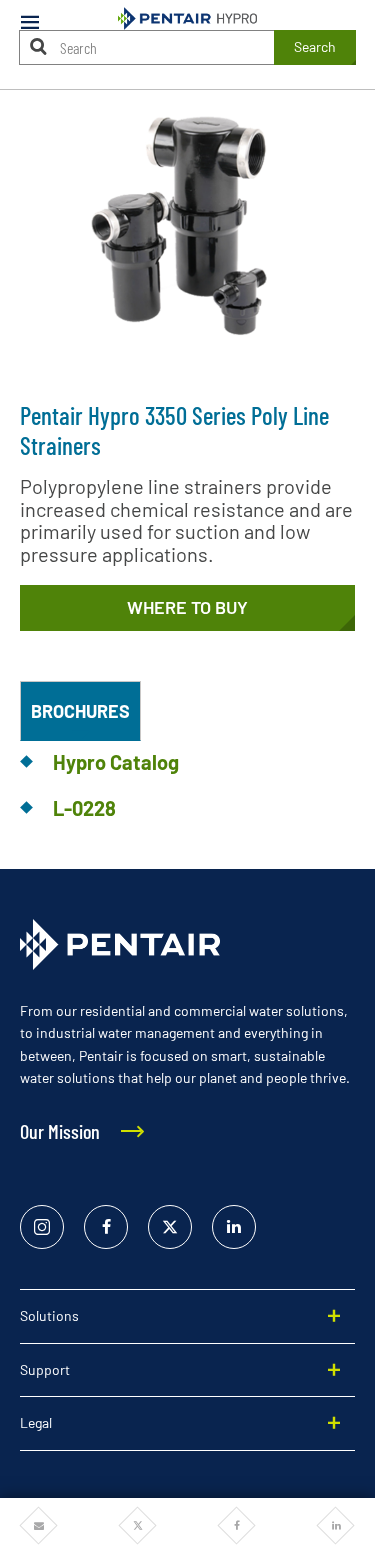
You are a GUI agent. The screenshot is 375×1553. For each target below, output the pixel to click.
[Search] (39, 46)
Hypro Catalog (116, 762)
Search (315, 46)
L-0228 (84, 808)
